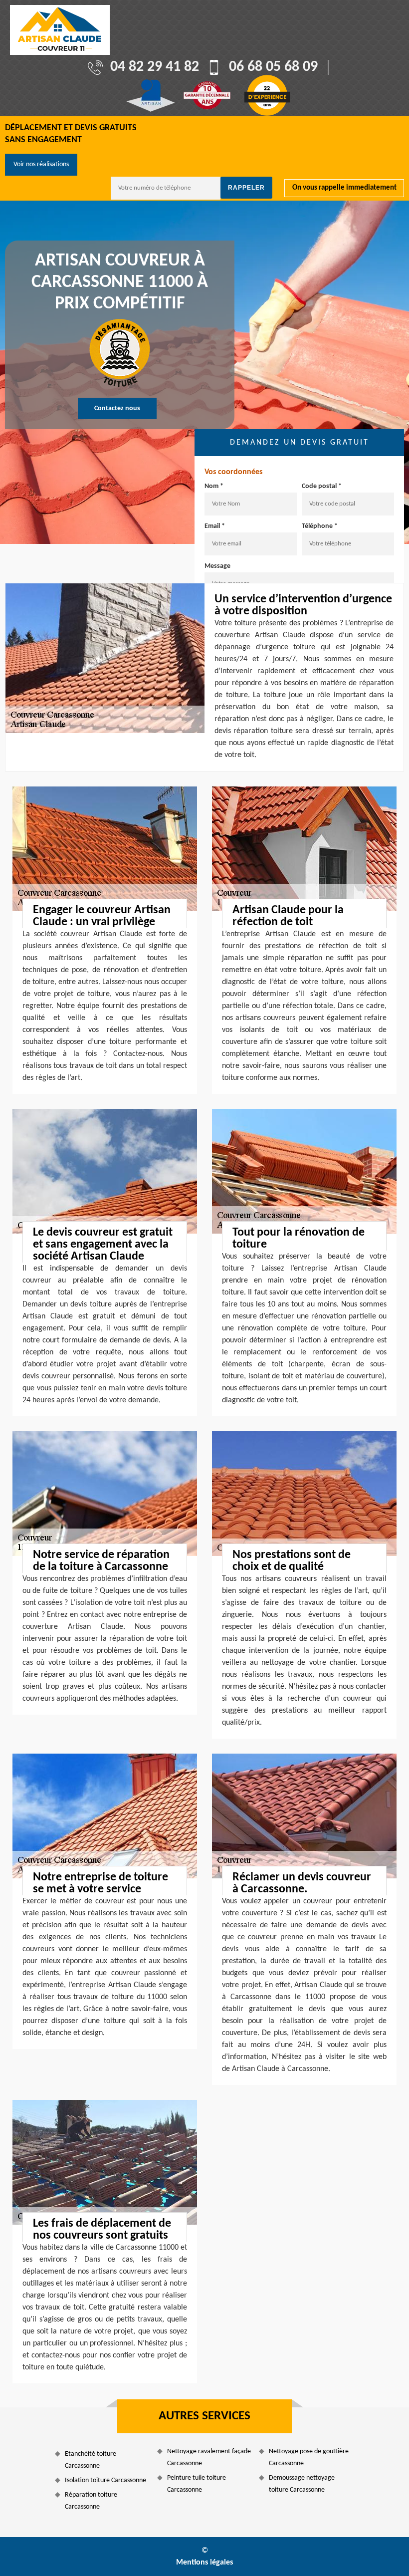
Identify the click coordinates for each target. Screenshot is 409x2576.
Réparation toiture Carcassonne (91, 2501)
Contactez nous (117, 408)
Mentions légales (204, 2563)
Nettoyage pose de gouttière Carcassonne (309, 2457)
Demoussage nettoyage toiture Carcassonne (302, 2484)
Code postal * (322, 486)
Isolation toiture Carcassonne (105, 2480)
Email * (215, 526)
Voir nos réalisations (41, 164)
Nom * (214, 486)
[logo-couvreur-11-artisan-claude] (60, 30)
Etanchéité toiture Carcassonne (91, 2460)
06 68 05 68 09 (273, 67)
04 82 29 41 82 (155, 67)
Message (217, 566)
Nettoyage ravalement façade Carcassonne (209, 2457)
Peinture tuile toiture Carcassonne (197, 2484)
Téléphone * (320, 526)
